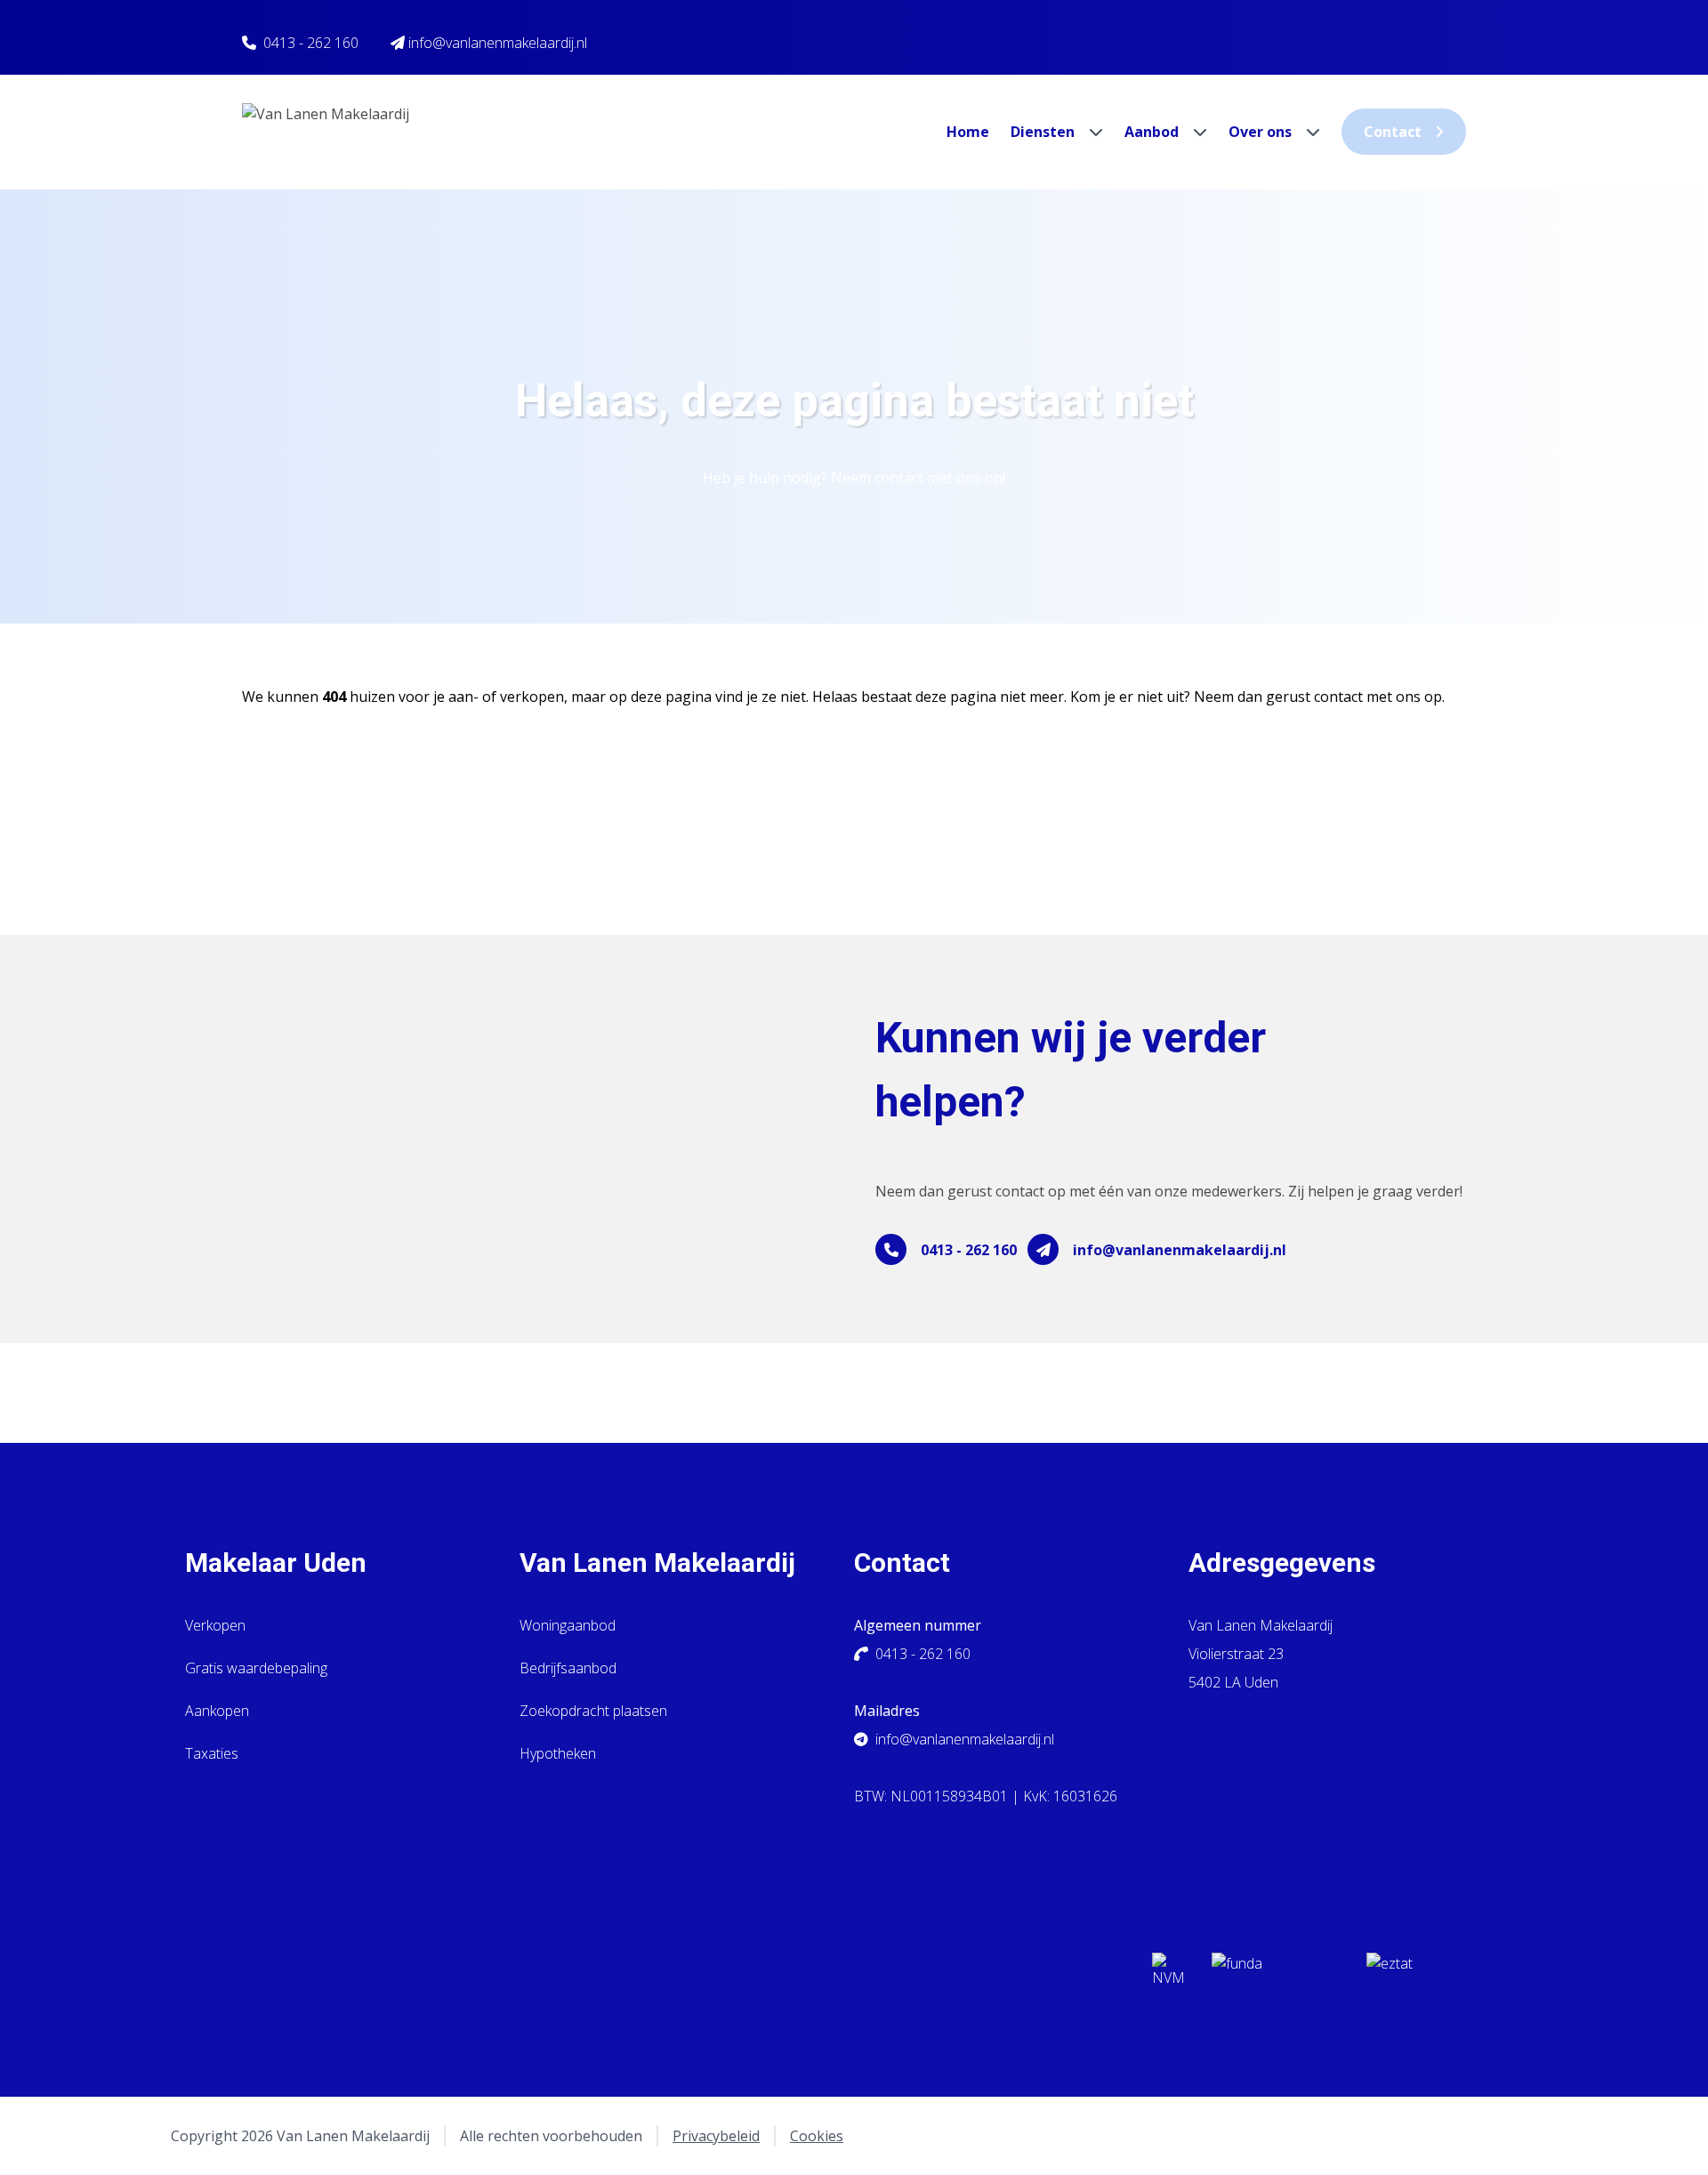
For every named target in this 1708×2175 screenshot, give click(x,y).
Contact (1393, 132)
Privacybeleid (716, 2136)
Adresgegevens (1282, 1563)
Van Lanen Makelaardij (657, 1563)
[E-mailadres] (1043, 1249)
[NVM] (1168, 1975)
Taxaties (212, 1753)
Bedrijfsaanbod (568, 1668)
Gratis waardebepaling (256, 1668)
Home (968, 132)
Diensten (1044, 132)
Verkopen (215, 1625)
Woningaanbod (568, 1625)
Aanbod (1153, 132)
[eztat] (1430, 1975)
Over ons (1262, 132)
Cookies (817, 2136)
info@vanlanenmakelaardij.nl (1180, 1250)
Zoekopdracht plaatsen (593, 1711)
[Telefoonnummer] (891, 1249)
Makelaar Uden (276, 1563)
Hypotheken (558, 1753)
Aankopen (217, 1711)
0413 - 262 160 (311, 43)
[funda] (1275, 1975)
